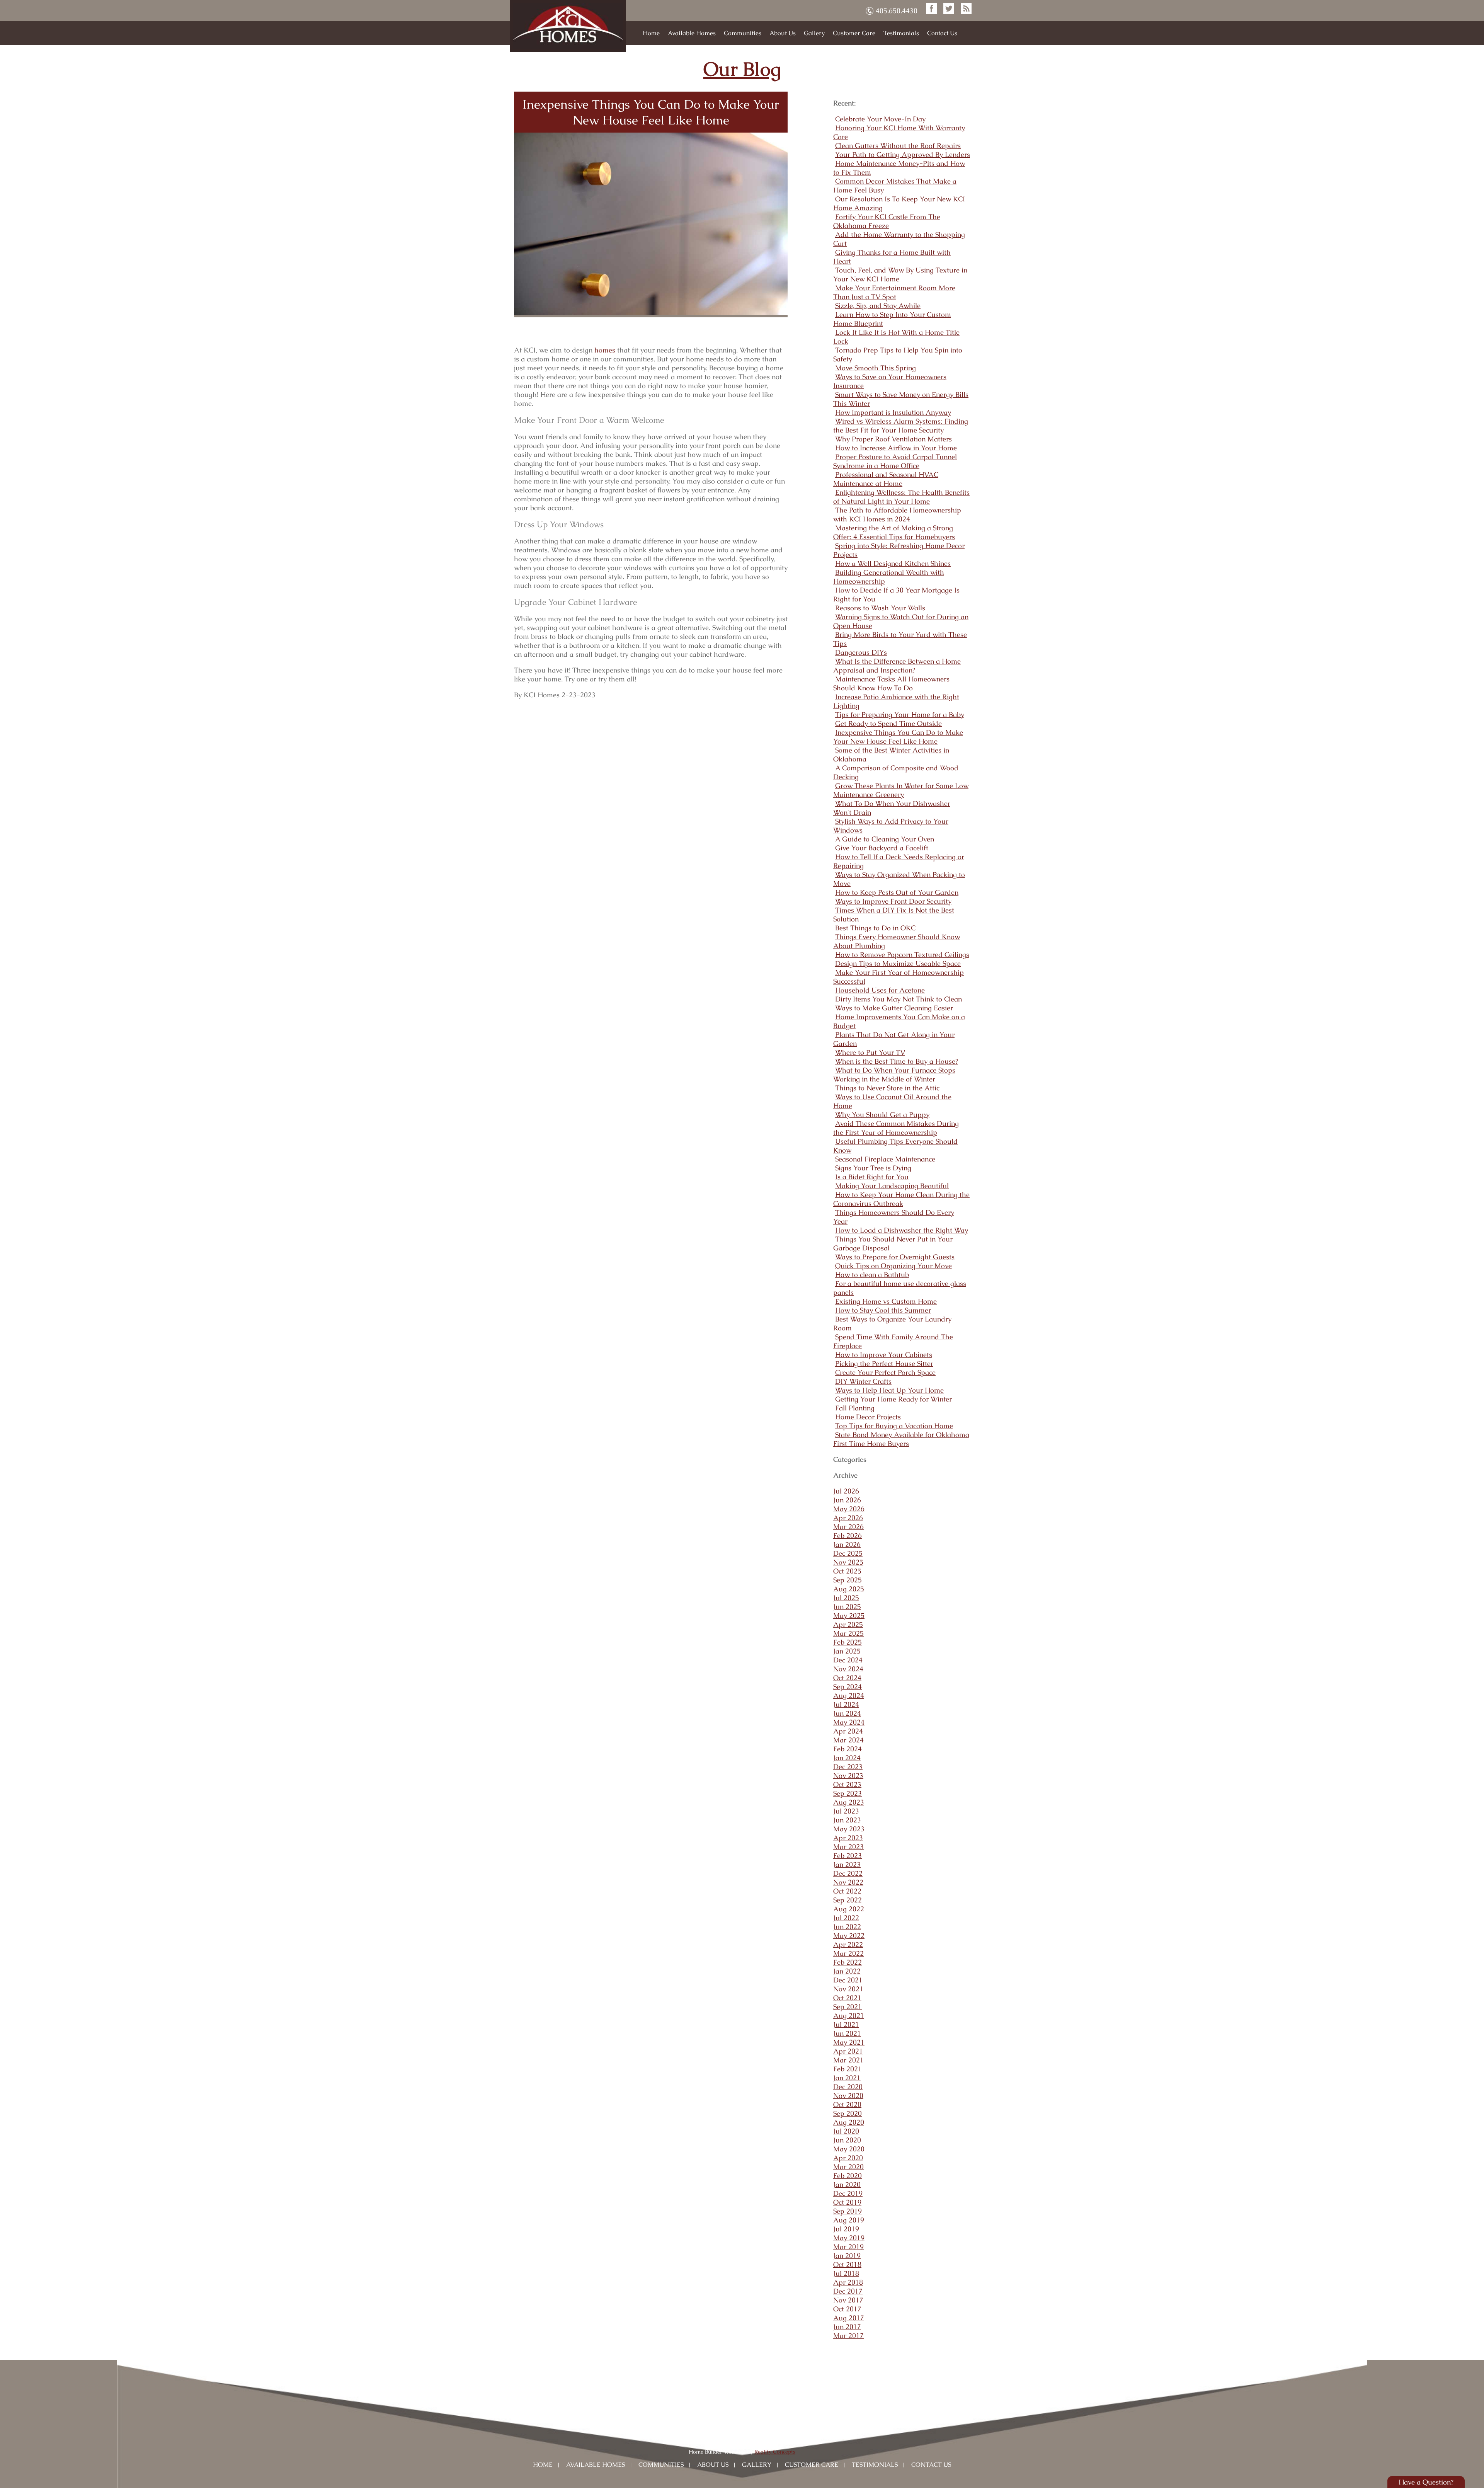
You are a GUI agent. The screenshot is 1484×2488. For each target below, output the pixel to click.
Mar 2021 (848, 2060)
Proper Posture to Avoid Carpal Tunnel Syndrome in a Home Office (895, 461)
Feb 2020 (848, 2176)
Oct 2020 (847, 2104)
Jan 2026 (847, 1544)
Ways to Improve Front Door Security (893, 901)
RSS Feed (966, 9)
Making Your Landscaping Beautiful (892, 1186)
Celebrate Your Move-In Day (880, 119)
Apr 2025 (848, 1624)
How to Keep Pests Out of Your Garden (897, 892)
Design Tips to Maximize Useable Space (898, 963)
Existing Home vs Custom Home (886, 1301)
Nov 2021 (848, 1989)
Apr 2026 (848, 1518)
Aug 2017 (849, 2318)
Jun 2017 (847, 2327)
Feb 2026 (848, 1535)
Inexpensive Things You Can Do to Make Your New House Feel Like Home (651, 112)
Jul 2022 (846, 1918)
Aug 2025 (849, 1589)
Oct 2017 (847, 2309)
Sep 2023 (848, 1793)
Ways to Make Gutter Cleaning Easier (894, 1008)
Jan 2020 (847, 2184)
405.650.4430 (897, 11)
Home (651, 33)
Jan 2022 (847, 1971)
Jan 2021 (847, 2078)
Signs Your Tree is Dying (873, 1168)
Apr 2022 (848, 1944)
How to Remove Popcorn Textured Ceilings (902, 954)
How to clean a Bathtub (872, 1275)
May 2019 (849, 2238)
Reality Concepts (775, 2452)
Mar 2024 (848, 1740)
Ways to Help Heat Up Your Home (889, 1390)
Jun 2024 (847, 1713)
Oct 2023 (847, 1784)
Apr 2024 (848, 1731)
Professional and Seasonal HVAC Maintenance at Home (886, 479)
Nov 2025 (848, 1562)
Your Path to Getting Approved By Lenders (903, 154)
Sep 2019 (848, 2211)
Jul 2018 (846, 2273)
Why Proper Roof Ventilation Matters (893, 439)
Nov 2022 (848, 1882)
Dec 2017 (848, 2291)
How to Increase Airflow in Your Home (896, 448)
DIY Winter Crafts (863, 1381)
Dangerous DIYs (861, 652)
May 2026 (849, 1509)
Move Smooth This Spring (876, 368)
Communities (743, 33)
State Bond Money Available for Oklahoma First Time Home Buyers (901, 1439)
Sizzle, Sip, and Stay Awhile (878, 306)
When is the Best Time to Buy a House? (897, 1061)
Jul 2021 (846, 2024)
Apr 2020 (848, 2158)
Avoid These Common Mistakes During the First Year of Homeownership (896, 1128)
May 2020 (849, 2149)
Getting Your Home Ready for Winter (893, 1399)
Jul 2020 (846, 2131)
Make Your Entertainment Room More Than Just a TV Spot (894, 292)
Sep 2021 (848, 2007)
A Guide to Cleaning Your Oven (885, 839)
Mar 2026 (848, 1527)
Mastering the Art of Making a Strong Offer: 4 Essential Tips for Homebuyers (894, 532)
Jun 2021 (847, 2033)
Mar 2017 (848, 2336)
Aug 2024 (849, 1695)
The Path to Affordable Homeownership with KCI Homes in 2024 (897, 514)
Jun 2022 (847, 1927)
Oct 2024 (847, 1678)
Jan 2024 (847, 1758)
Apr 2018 (848, 2282)
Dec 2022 (848, 1873)
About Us (783, 33)
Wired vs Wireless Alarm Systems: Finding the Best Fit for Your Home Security (901, 426)
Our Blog (742, 69)
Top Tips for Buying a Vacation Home (894, 1426)
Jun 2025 (847, 1607)
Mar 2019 (848, 2247)
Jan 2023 (847, 1864)
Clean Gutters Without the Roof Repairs (898, 146)
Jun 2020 (847, 2140)
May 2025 (849, 1615)
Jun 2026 (847, 1500)
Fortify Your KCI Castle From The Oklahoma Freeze (887, 221)
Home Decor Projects (868, 1417)
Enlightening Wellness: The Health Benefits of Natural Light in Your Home (901, 497)
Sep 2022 (848, 1900)
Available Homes (692, 33)
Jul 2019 (846, 2229)
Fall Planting (855, 1408)
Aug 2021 (849, 2015)
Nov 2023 (848, 1775)
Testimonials (901, 33)
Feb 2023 (848, 1855)
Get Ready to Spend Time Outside (888, 723)
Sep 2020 (848, 2113)
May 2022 (849, 1935)
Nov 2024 (848, 1669)
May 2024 (849, 1722)
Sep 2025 (848, 1580)
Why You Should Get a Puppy (882, 1115)
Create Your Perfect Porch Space (885, 1372)
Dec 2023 (848, 1767)
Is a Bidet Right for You (872, 1177)
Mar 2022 (848, 1953)
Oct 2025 (847, 1571)
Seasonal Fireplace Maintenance (885, 1159)
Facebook (931, 9)
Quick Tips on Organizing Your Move (893, 1266)
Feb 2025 (848, 1642)
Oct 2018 (847, 2264)
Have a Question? (1426, 2482)
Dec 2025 (848, 1553)
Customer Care (854, 33)
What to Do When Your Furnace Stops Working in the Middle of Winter (894, 1075)
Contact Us (942, 33)
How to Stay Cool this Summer (883, 1310)
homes (606, 350)
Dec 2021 (848, 1980)
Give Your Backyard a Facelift (882, 848)
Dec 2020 (848, 2087)
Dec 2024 (848, 1660)
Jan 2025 (847, 1651)
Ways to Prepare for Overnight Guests (895, 1257)
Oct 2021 (847, 1998)
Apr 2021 (848, 2051)
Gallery (814, 33)
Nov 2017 (848, 2300)
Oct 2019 (847, 2202)
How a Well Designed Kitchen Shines (893, 563)
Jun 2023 (847, 1820)
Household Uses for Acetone (880, 990)
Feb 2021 (848, 2069)
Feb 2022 (848, 1962)
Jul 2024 (846, 1704)
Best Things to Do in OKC (875, 928)
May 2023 (849, 1829)
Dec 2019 (848, 2193)
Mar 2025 (848, 1633)
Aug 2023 (849, 1802)
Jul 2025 (846, 1598)
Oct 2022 (847, 1891)
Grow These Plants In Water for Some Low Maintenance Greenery (901, 790)
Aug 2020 (849, 2122)
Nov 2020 (848, 2095)
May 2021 (849, 2042)
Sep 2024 (848, 1687)
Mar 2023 (848, 1847)
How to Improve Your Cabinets (884, 1355)
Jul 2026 (846, 1491)
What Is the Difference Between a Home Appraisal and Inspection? (897, 666)
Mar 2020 (848, 2167)
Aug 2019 (849, 2220)
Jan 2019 (847, 2256)
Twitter (949, 9)
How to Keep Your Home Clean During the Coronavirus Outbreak (901, 1199)
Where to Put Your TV (870, 1052)
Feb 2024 (848, 1749)
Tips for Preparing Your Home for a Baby (900, 714)
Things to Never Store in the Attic (887, 1088)
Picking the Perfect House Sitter (884, 1363)
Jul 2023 (846, 1811)
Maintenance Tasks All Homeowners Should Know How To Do (891, 683)
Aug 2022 (849, 1909)
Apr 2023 (848, 1838)
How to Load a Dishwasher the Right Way (902, 1230)
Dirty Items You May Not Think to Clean (899, 999)
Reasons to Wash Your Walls (880, 608)
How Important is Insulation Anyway (893, 412)
